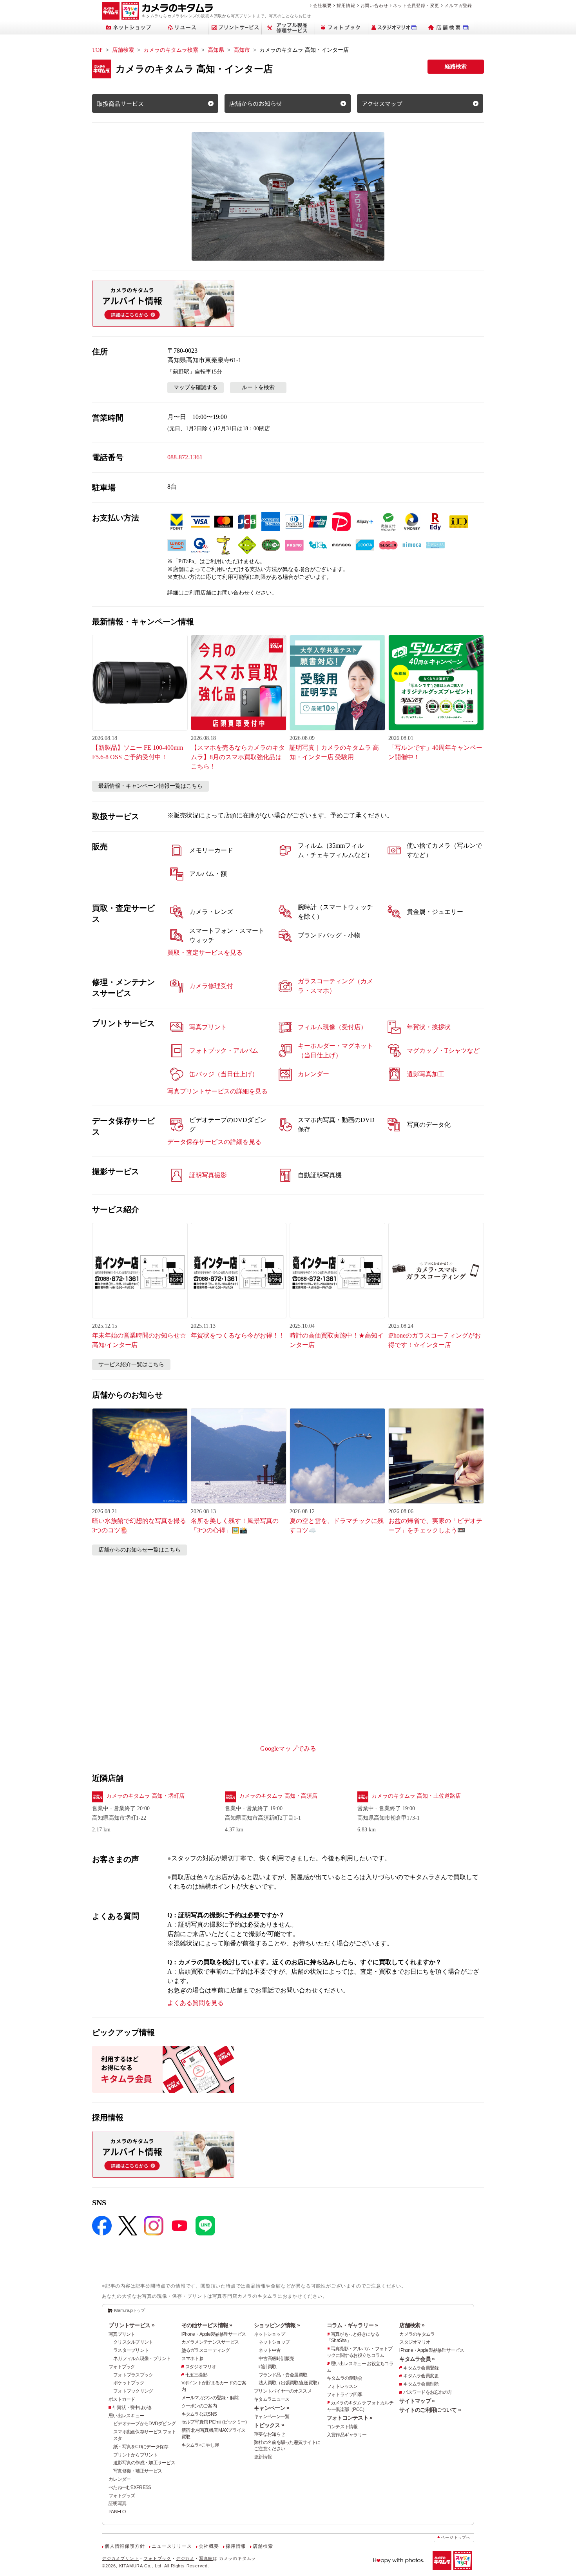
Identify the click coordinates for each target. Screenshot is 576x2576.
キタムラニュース (272, 2399)
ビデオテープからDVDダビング (144, 2424)
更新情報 (263, 2457)
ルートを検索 (258, 387)
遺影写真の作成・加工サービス (144, 2463)
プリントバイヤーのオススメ (283, 2391)
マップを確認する (196, 387)
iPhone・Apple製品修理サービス (214, 2334)
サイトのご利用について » (430, 2410)
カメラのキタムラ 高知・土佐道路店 (416, 1796)
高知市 (242, 50)
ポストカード (122, 2399)
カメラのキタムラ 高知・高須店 (278, 1796)
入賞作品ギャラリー (347, 2435)
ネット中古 (270, 2350)
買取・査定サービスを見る (205, 953)
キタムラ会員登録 (421, 2368)
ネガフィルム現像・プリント (142, 2358)
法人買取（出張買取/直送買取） (290, 2383)
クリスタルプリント (133, 2342)
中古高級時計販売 (276, 2358)
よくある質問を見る (196, 2003)
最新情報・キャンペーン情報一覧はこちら (150, 786)
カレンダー (120, 2479)
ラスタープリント (131, 2350)
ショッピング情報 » (277, 2325)
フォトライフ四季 (344, 2395)
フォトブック (122, 2367)
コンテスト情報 (342, 2427)
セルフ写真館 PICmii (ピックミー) (214, 2422)
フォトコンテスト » (350, 2418)
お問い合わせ (374, 5)
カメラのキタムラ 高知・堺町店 (145, 1796)
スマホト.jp (192, 2358)
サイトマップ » (417, 2401)
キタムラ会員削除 (421, 2384)
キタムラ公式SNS (199, 2414)
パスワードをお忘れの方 (427, 2392)
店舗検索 (123, 50)
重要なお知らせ (269, 2434)
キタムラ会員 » (417, 2359)
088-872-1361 (185, 457)
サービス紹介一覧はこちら (131, 1364)
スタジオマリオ (201, 2367)
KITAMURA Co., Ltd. (141, 2566)
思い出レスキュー (126, 2416)
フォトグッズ (122, 2496)
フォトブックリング (133, 2391)
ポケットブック (129, 2383)
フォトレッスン (342, 2386)
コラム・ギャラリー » (352, 2325)
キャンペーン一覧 (272, 2416)
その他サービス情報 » (207, 2325)
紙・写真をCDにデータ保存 (141, 2447)
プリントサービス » (131, 2325)
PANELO (117, 2512)
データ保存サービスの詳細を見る (214, 1142)
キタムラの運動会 (344, 2378)
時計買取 (267, 2367)
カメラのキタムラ (417, 2334)
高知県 (216, 50)
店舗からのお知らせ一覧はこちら (139, 1550)
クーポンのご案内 (199, 2406)
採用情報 (346, 5)
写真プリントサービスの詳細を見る (217, 1091)
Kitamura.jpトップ (130, 2310)
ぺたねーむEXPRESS (130, 2487)
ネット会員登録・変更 (416, 5)
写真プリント (122, 2334)
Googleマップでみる (288, 1748)
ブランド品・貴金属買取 (283, 2375)
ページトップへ (456, 2537)
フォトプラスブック (133, 2375)
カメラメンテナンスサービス (210, 2342)
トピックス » (269, 2425)
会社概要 (322, 5)
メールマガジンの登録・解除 (210, 2398)
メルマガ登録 (458, 5)
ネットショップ (269, 2334)
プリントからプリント (135, 2455)
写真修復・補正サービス (138, 2471)
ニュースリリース (172, 2546)
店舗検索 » (412, 2325)
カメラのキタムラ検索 (171, 50)
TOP (97, 50)
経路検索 (456, 66)
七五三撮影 (196, 2375)
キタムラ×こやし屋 (200, 2445)
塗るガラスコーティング (206, 2350)
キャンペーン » (272, 2408)
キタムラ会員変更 (421, 2376)
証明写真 (117, 2503)
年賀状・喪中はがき (132, 2407)
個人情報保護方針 (125, 2546)
